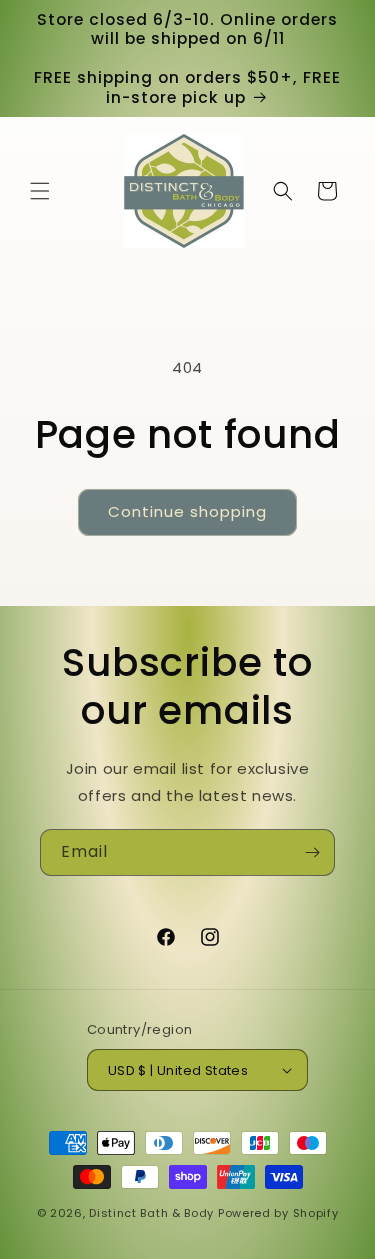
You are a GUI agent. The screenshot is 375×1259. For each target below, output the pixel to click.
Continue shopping (187, 511)
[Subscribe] (312, 852)
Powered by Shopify (278, 1213)
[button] (40, 191)
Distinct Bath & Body (151, 1213)
